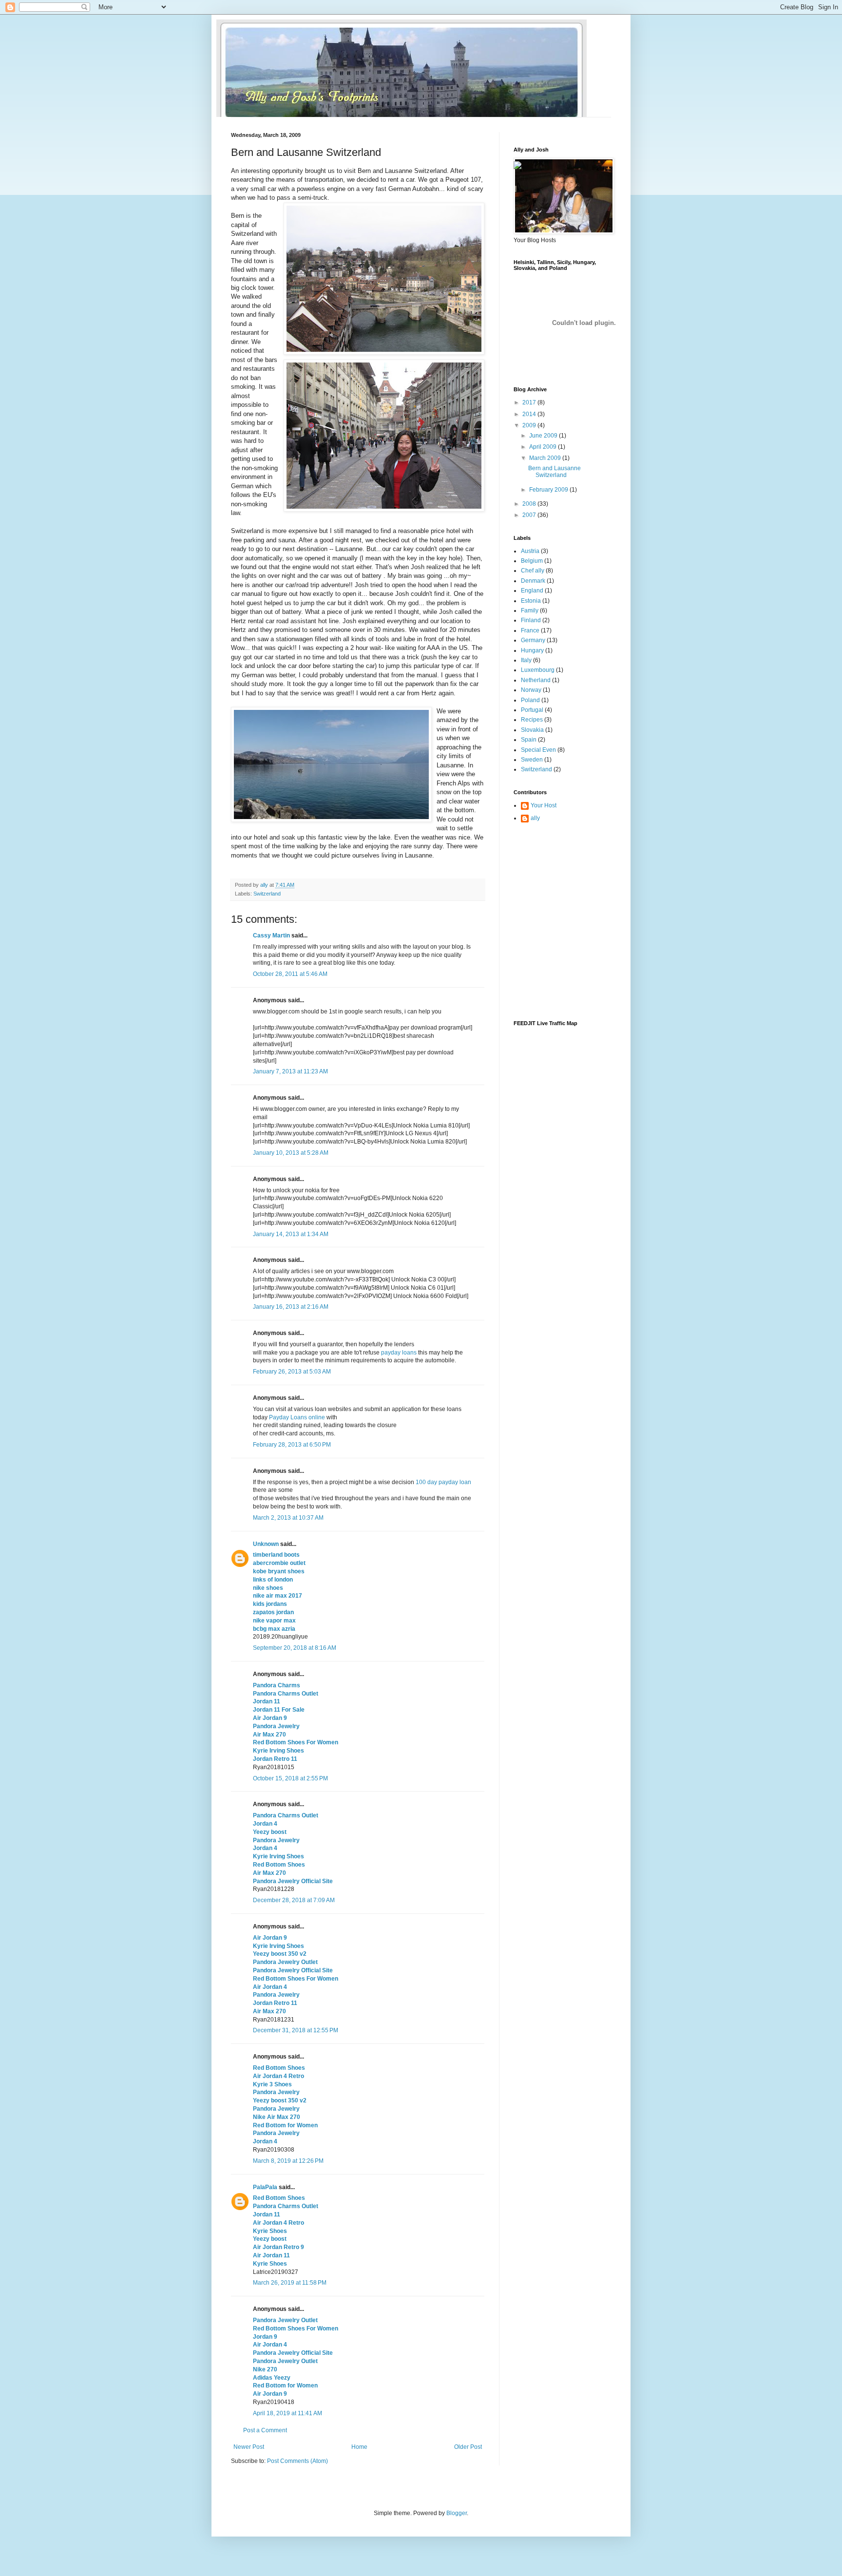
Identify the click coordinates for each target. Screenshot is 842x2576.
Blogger (457, 2513)
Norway (531, 690)
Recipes (532, 720)
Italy (526, 660)
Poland (530, 700)
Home (359, 2447)
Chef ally (533, 571)
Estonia (531, 601)
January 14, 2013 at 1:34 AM (291, 1234)
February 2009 (549, 490)
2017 (530, 402)
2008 (530, 504)
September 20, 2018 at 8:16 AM (295, 1648)
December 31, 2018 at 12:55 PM (296, 2030)
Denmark (533, 581)
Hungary (532, 650)
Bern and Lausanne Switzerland (555, 472)
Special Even (538, 750)
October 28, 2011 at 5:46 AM (290, 974)
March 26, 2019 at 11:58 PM (290, 2283)
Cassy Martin (271, 935)
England (532, 591)
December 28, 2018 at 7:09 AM (294, 1900)
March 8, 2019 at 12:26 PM (288, 2161)
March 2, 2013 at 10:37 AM (288, 1518)
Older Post (468, 2447)
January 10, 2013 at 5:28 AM (291, 1153)
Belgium (532, 561)
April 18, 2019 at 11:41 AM (287, 2413)
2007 (530, 515)
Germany (533, 640)
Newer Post (249, 2447)
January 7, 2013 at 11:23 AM (290, 1071)
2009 (530, 425)
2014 (530, 414)
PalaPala (265, 2187)
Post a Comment (265, 2430)
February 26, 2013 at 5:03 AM (292, 1372)
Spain (529, 740)
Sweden (532, 760)
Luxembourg (538, 670)
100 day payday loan (443, 1482)
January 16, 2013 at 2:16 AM (291, 1307)
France (530, 630)
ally (535, 818)
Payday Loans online (297, 1417)
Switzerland (267, 894)
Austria (530, 551)
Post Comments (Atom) (297, 2461)
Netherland (536, 680)
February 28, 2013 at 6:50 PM (292, 1445)
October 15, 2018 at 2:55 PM (290, 1778)
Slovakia (532, 730)
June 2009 (544, 436)
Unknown (266, 1544)
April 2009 (544, 447)
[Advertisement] (557, 877)
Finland (531, 620)
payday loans (399, 1353)
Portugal (532, 710)
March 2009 (546, 458)
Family (530, 611)
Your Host (544, 805)
